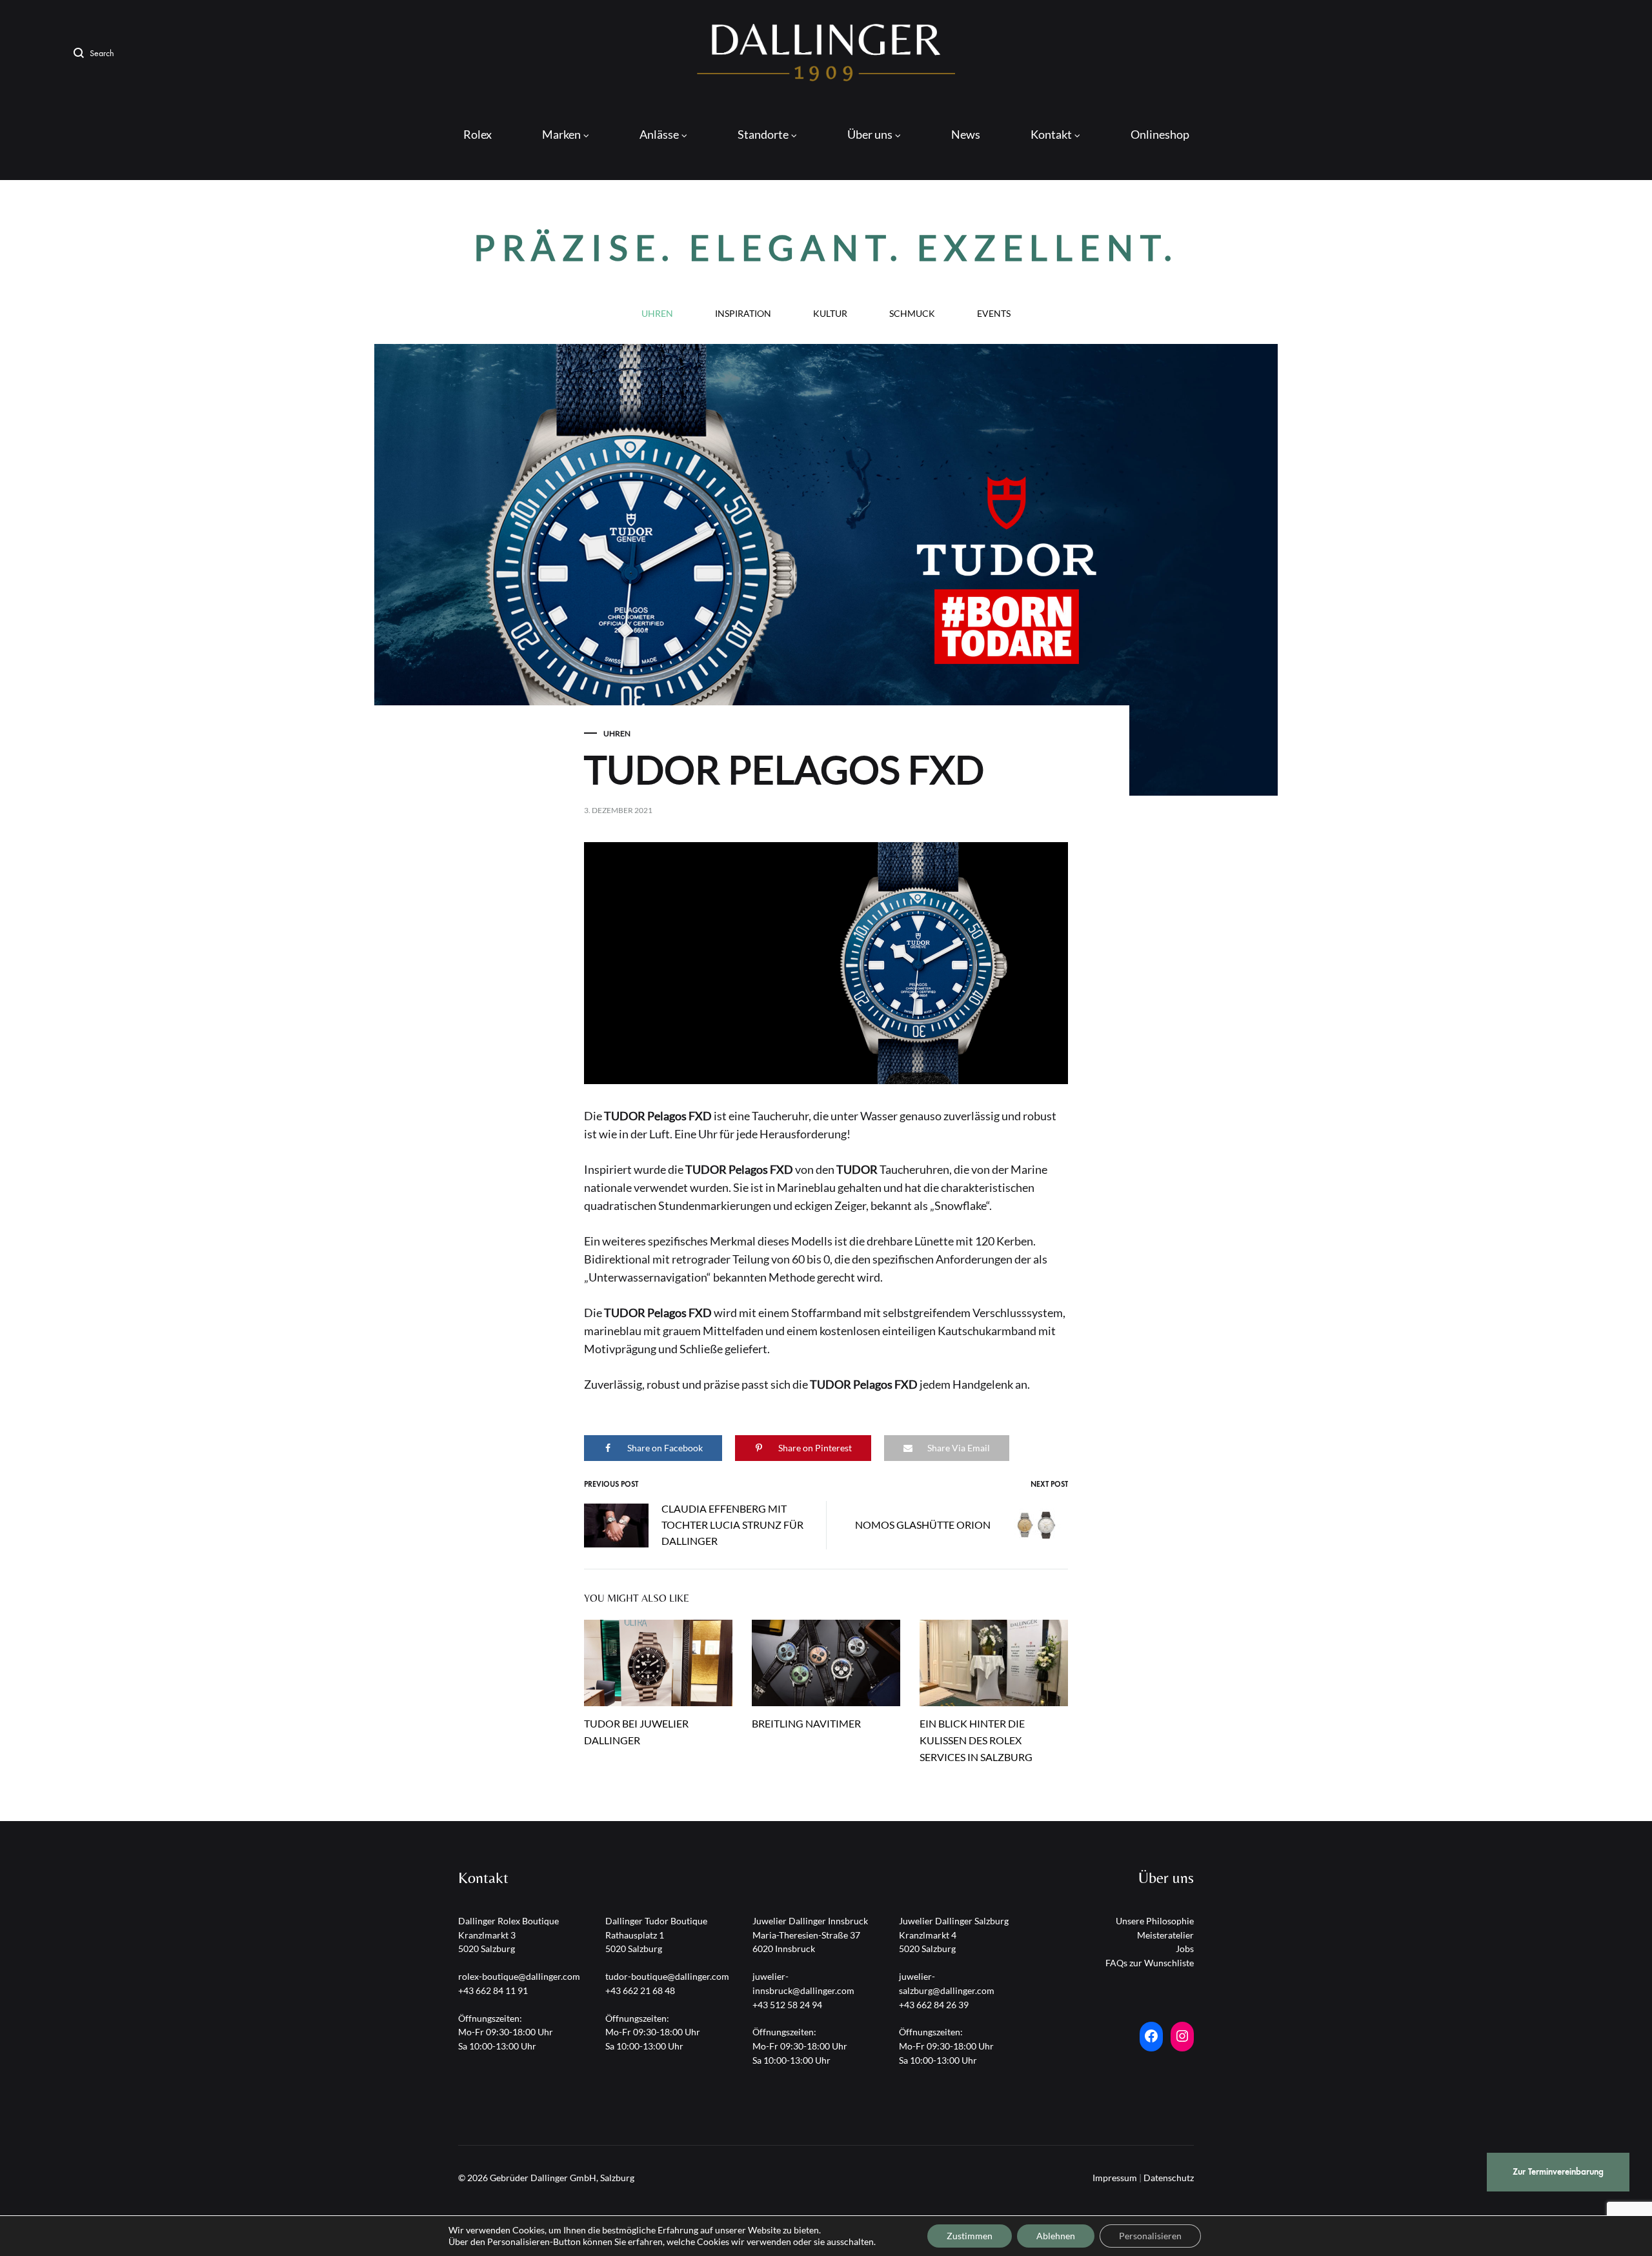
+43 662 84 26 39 (934, 2005)
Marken (561, 134)
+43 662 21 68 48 (640, 1990)
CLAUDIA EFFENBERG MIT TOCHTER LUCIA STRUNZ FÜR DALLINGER (732, 1525)
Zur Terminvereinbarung (1558, 2172)
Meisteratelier (1165, 1935)
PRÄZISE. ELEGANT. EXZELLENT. (826, 247)
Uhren (657, 314)
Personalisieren (1150, 2236)
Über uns (870, 134)
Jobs (1185, 1949)
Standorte (763, 134)
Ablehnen (1056, 2236)
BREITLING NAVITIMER (806, 1723)
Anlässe (659, 134)
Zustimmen (970, 2236)
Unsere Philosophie (1155, 1921)
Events (994, 314)
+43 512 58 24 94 (787, 2005)
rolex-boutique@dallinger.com (519, 1976)
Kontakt (1051, 134)
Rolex (478, 134)
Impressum (1115, 2178)
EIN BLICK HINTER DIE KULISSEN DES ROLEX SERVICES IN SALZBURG (976, 1740)
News (966, 134)
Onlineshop (1160, 134)
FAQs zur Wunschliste (1150, 1963)
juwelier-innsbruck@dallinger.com (803, 1983)
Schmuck (912, 314)
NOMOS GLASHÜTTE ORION (923, 1525)
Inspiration (743, 314)
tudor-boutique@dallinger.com (667, 1976)
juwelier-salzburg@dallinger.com (947, 1983)
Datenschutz (1169, 2178)
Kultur (830, 314)
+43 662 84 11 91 (493, 1990)
